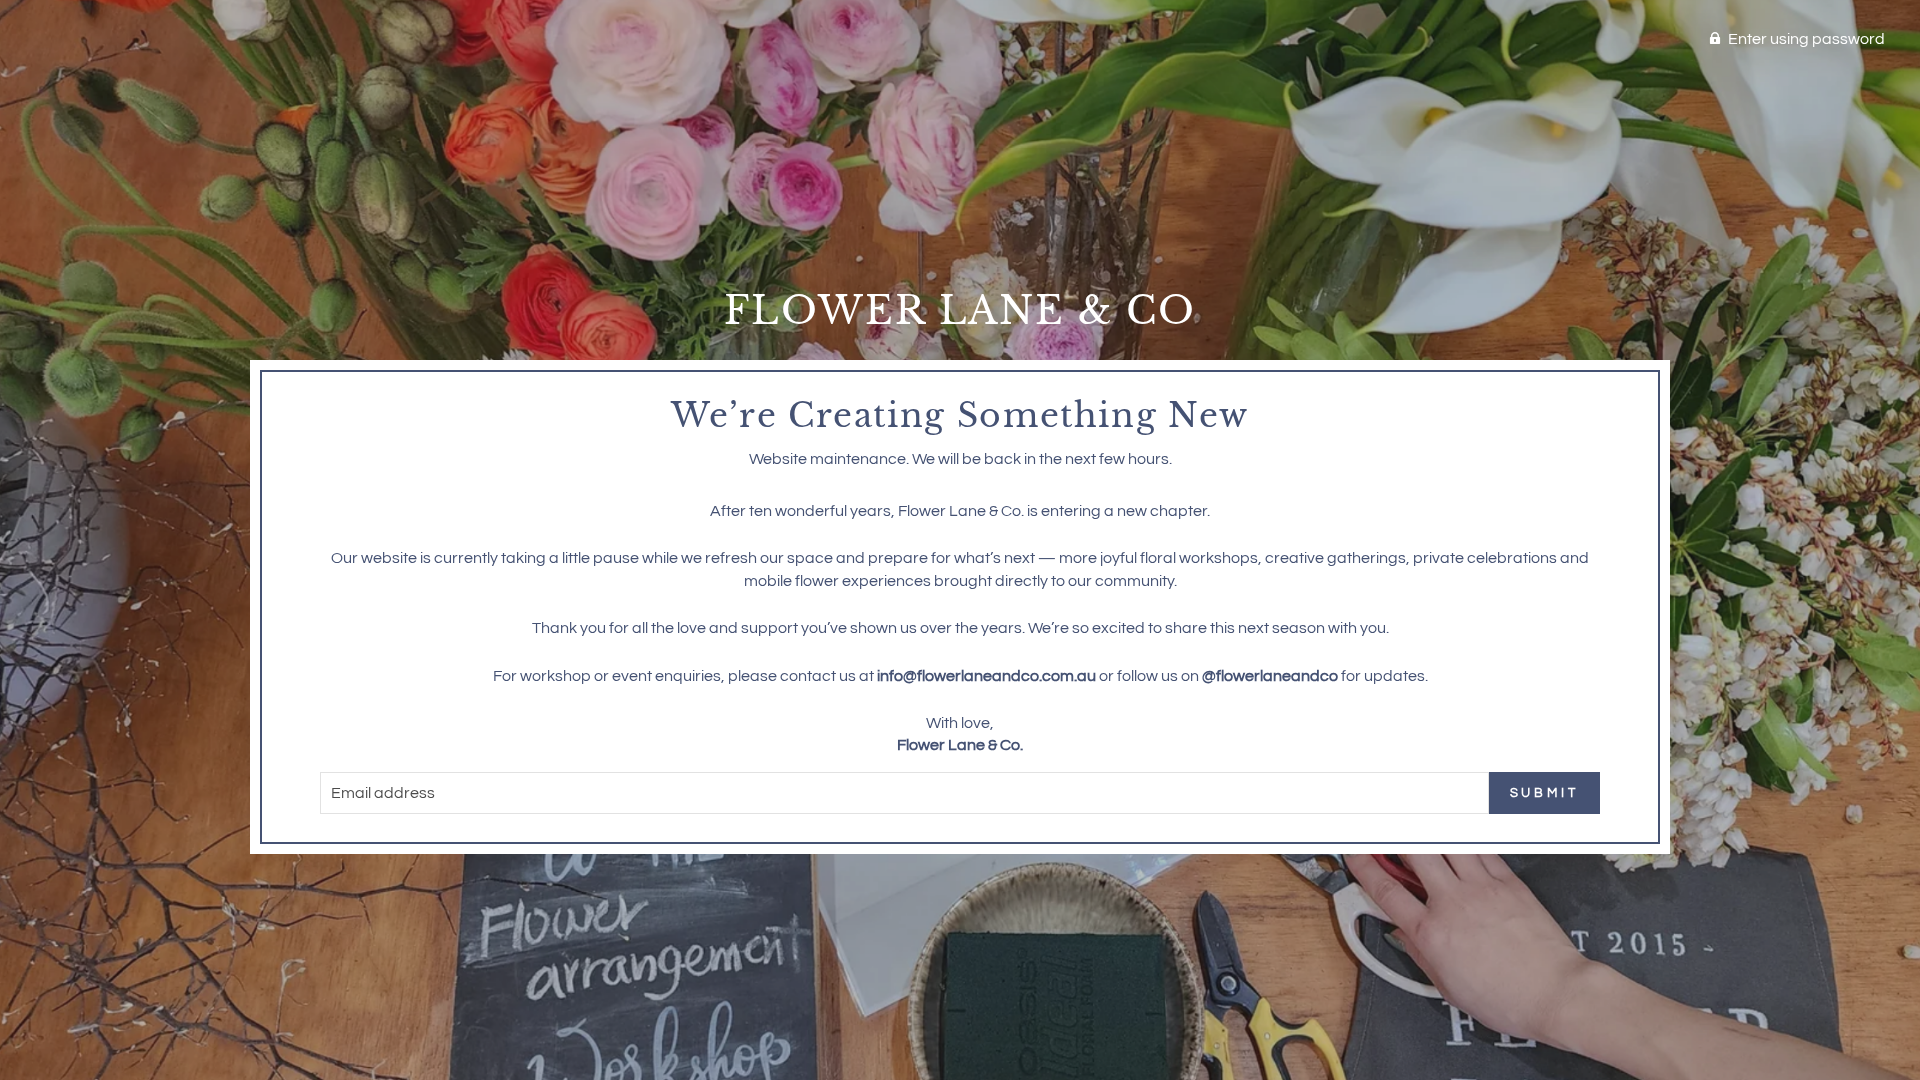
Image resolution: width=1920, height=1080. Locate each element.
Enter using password (1806, 39)
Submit (1544, 793)
